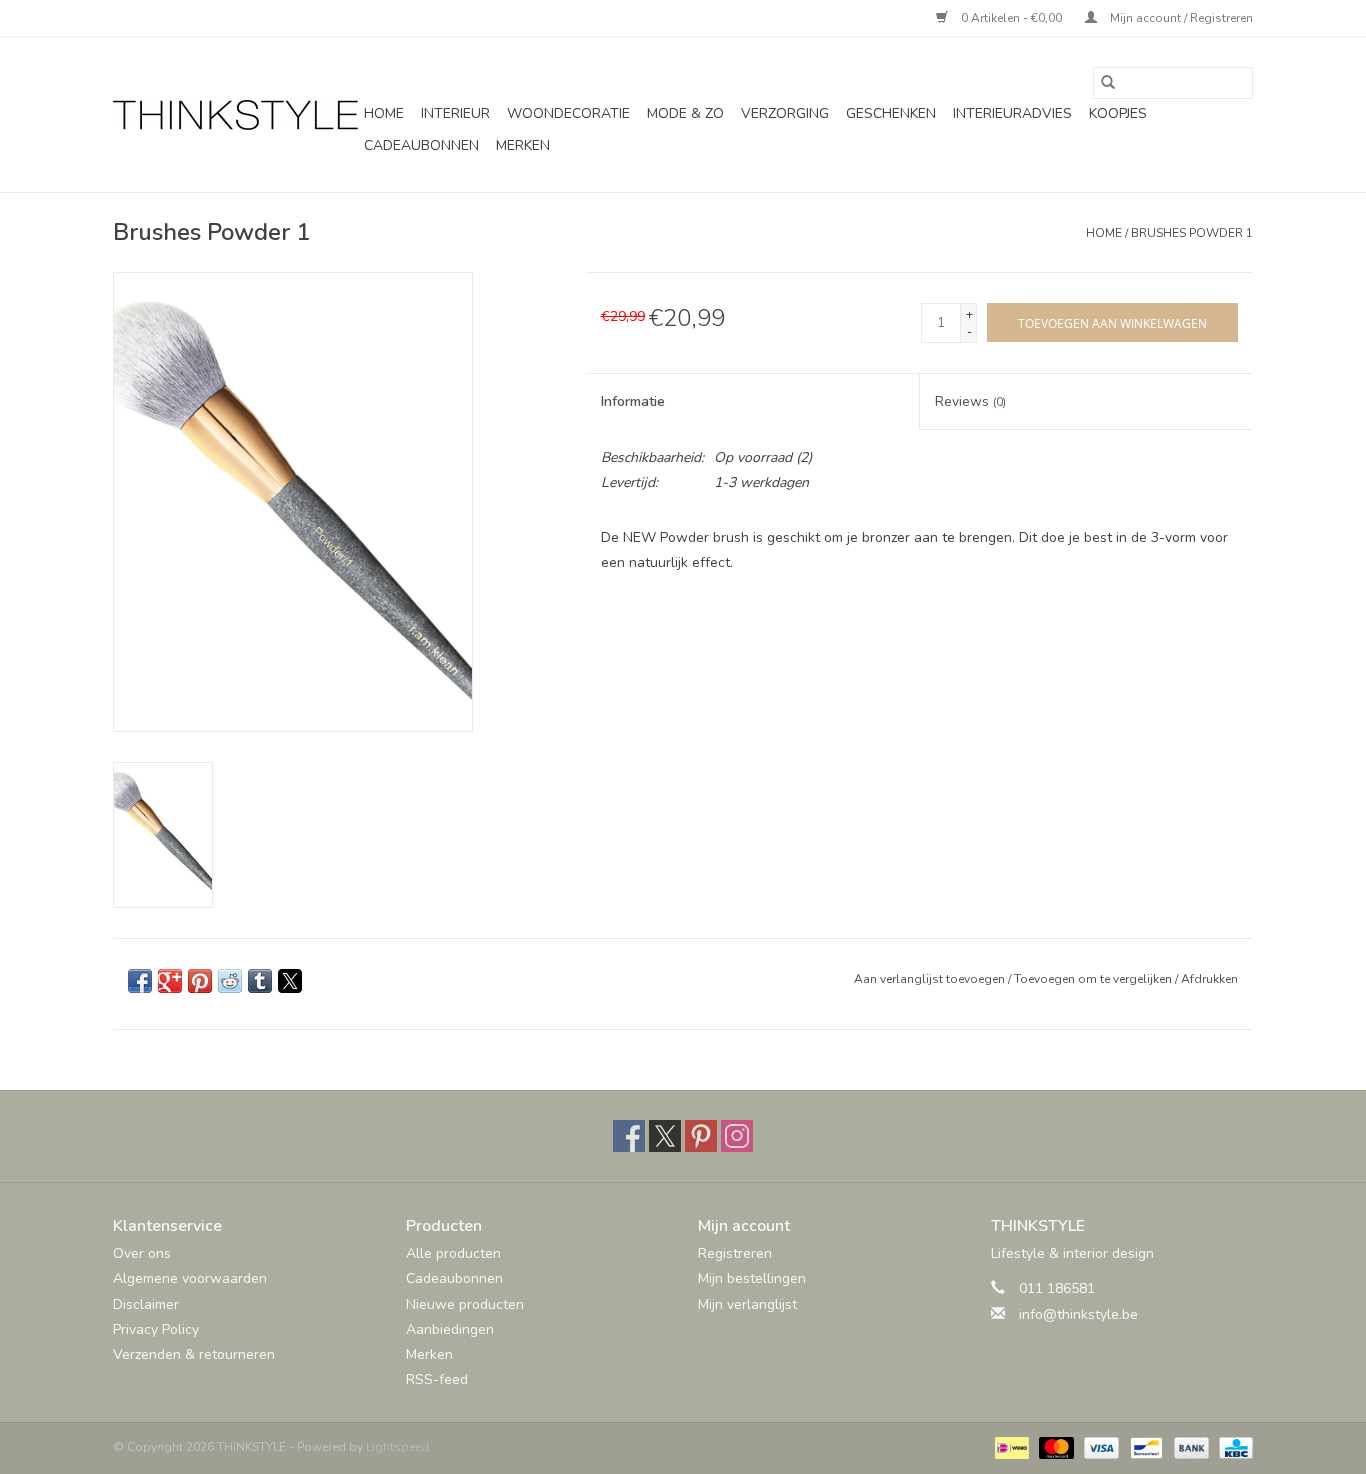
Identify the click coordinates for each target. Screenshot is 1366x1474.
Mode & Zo (685, 113)
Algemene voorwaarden (190, 1278)
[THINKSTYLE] (235, 115)
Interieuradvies (1012, 113)
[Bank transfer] (1189, 1447)
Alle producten (453, 1253)
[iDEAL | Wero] (1010, 1447)
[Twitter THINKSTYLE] (665, 1136)
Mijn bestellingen (752, 1278)
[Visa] (1099, 1447)
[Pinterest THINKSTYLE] (701, 1136)
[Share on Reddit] (230, 981)
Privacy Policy (156, 1329)
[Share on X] (290, 981)
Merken (523, 145)
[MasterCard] (1054, 1447)
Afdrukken (1209, 979)
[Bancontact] (1144, 1447)
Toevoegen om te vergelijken (1094, 979)
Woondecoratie (568, 113)
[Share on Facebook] (140, 981)
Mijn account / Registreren (1180, 18)
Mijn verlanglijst (747, 1304)
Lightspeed (397, 1447)
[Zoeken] (1108, 83)
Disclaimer (146, 1304)
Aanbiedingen (450, 1329)
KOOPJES (1118, 113)
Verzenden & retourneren (194, 1354)
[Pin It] (200, 981)
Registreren (735, 1253)
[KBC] (1232, 1447)
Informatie (633, 401)
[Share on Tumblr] (260, 981)
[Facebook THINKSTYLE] (629, 1136)
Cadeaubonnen (421, 145)
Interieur (455, 113)
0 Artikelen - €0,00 (1011, 18)
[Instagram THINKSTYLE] (737, 1136)
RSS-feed (437, 1379)
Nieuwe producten (465, 1304)
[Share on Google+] (170, 981)
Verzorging (785, 113)
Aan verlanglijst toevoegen (931, 979)
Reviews (970, 401)
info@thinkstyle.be (1078, 1314)
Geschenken (891, 113)
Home (384, 113)
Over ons (142, 1253)
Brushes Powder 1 (1192, 233)
